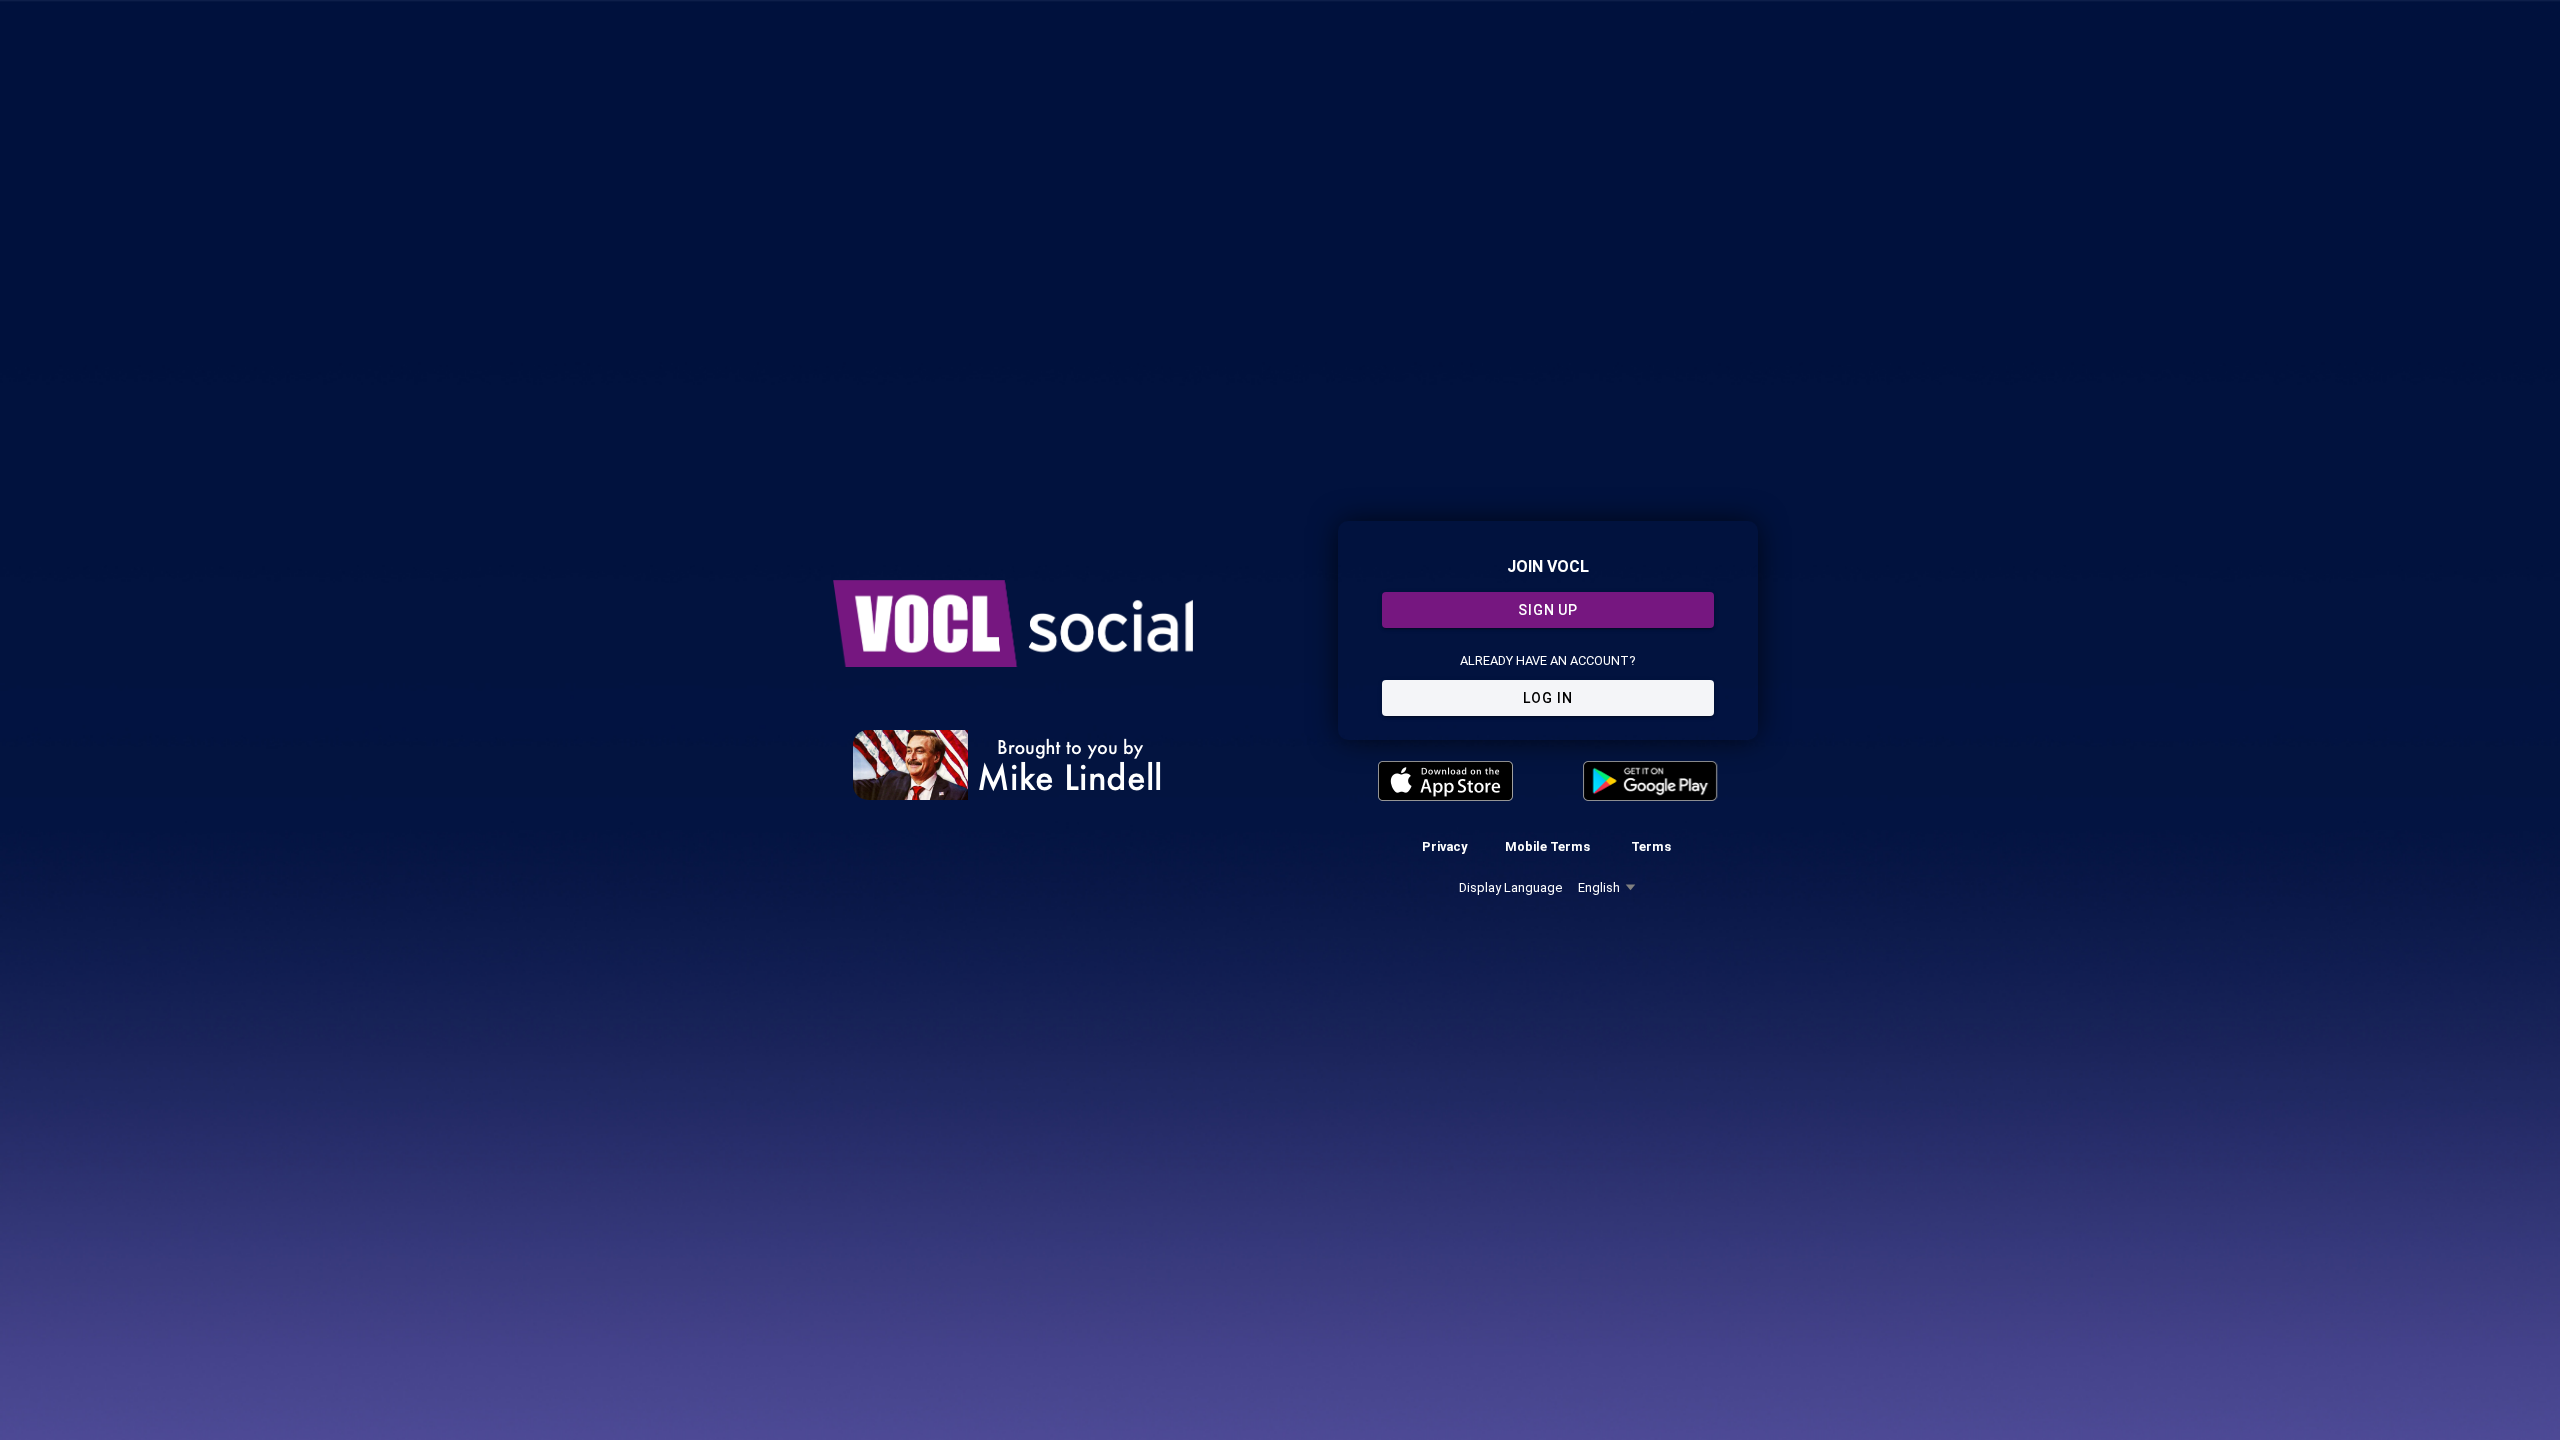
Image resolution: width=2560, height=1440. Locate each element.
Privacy (1444, 846)
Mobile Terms (1547, 846)
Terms (1651, 846)
